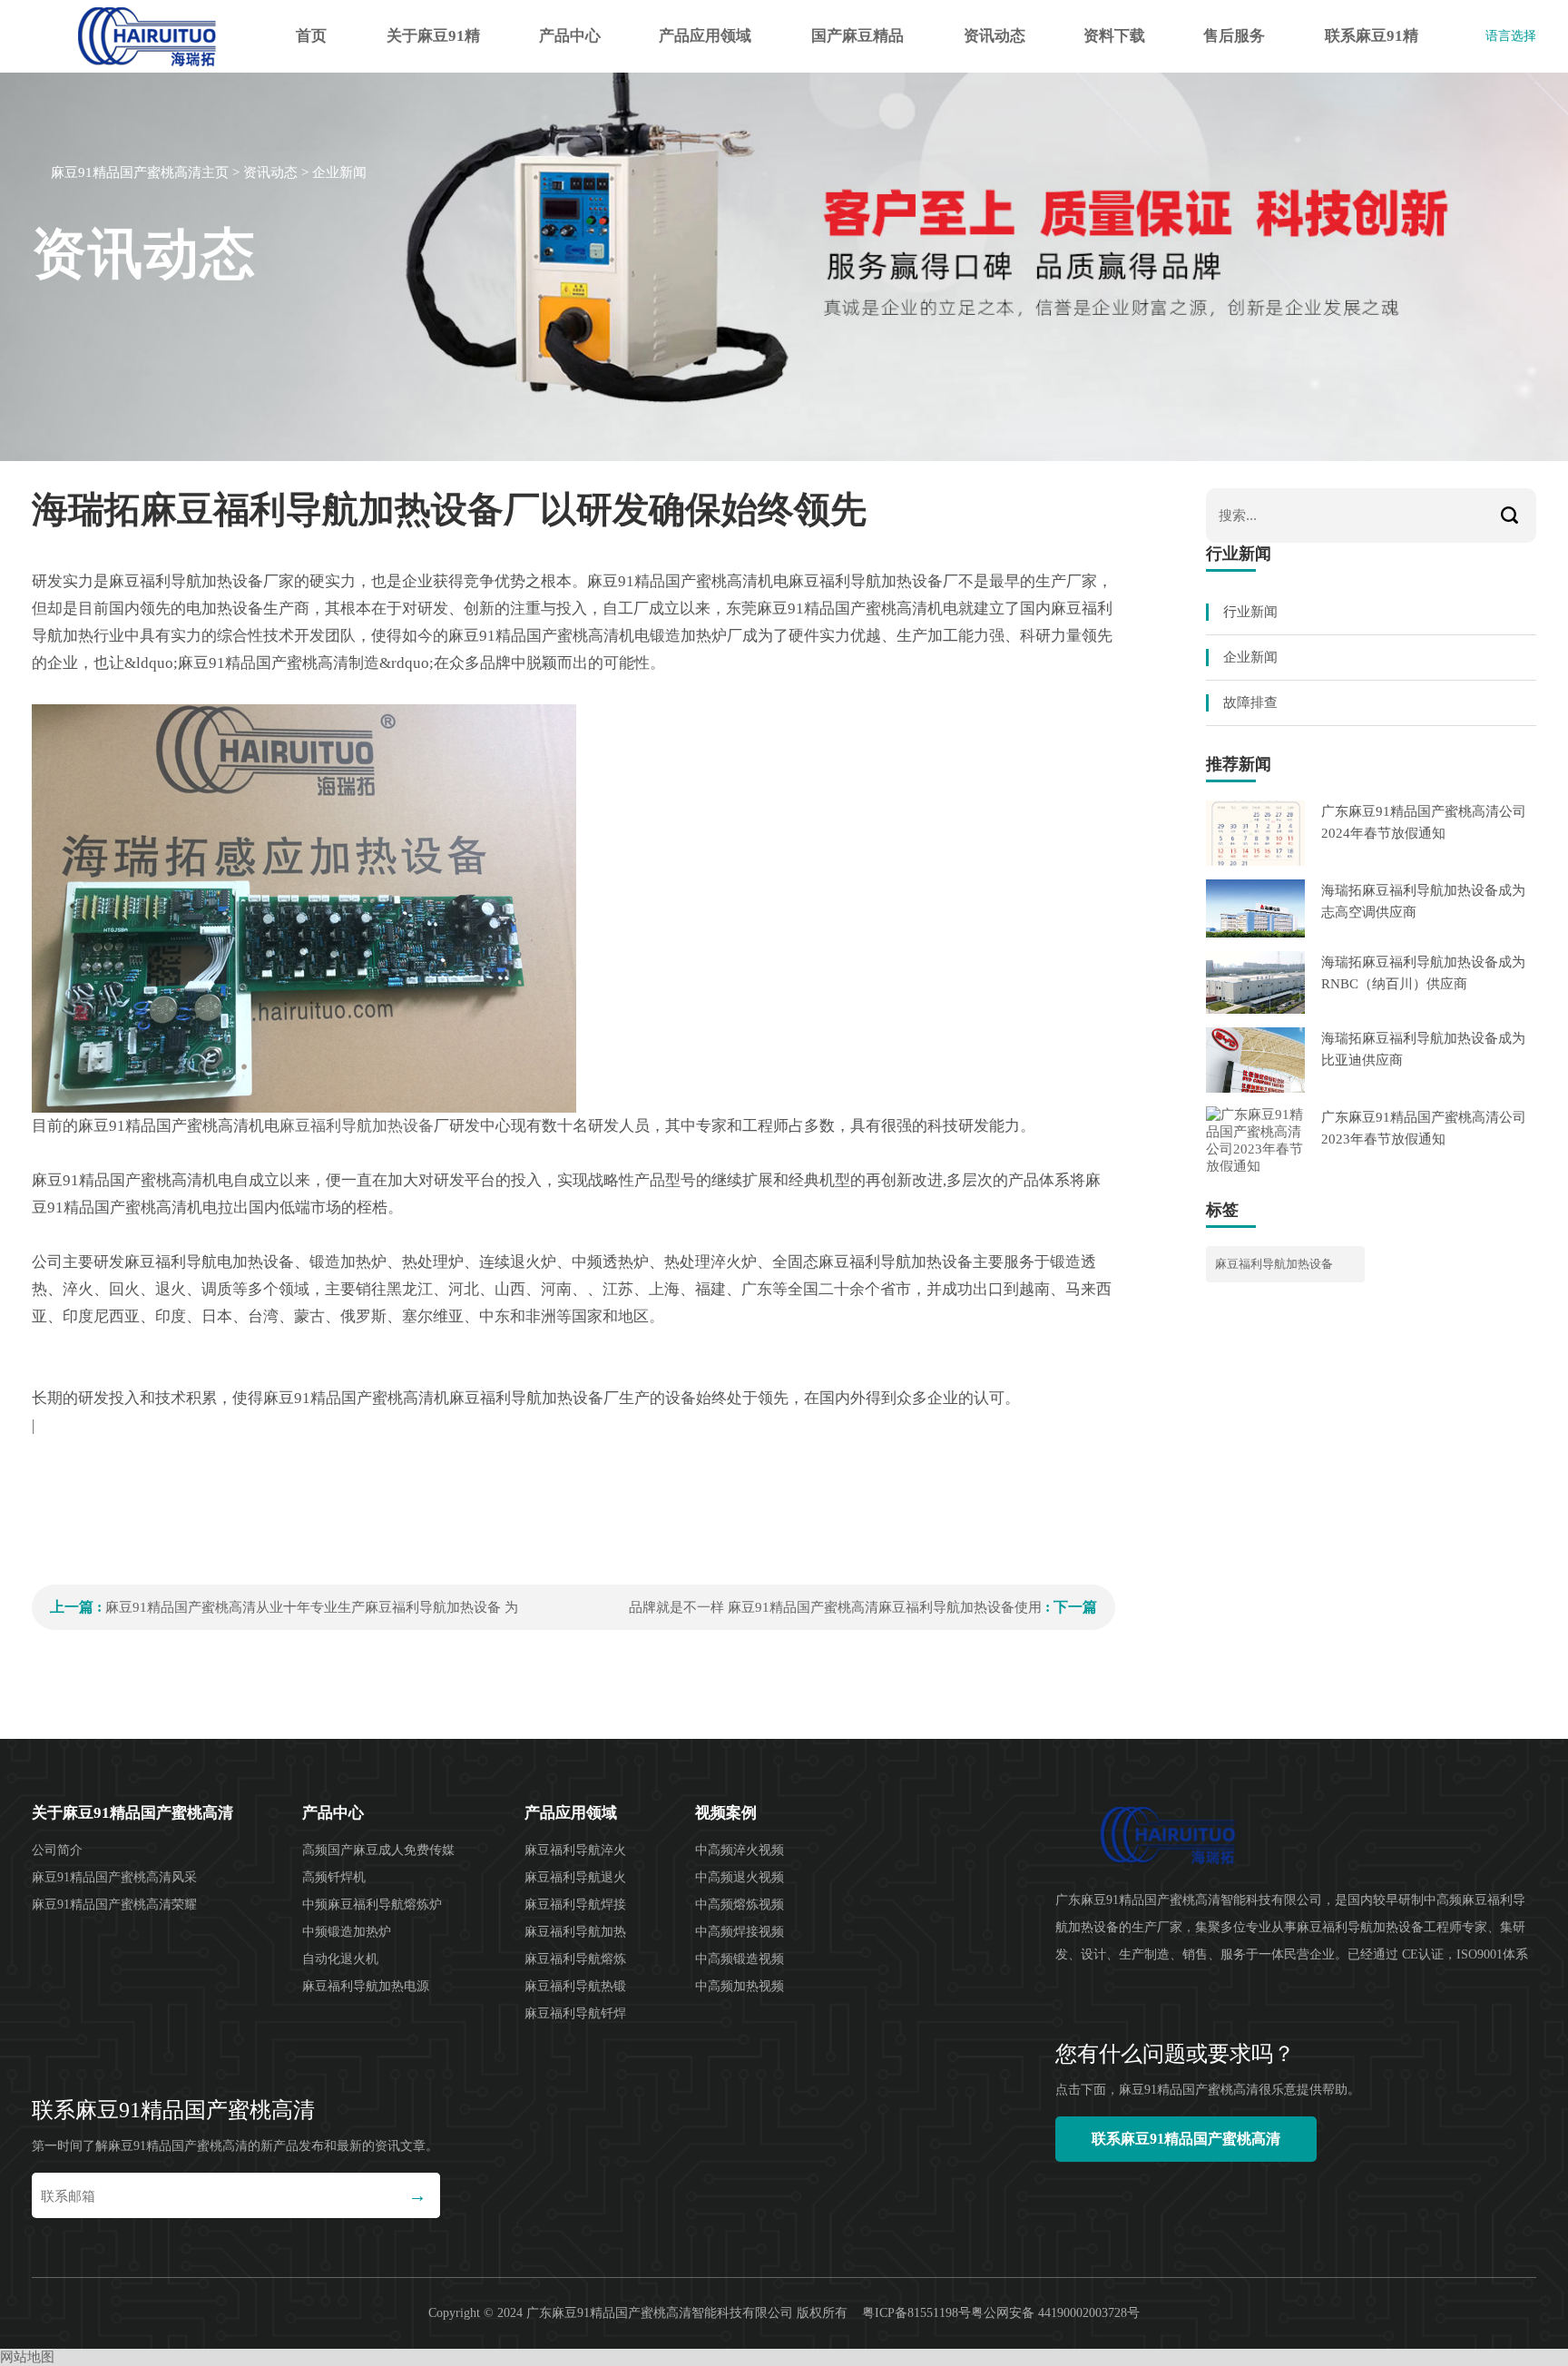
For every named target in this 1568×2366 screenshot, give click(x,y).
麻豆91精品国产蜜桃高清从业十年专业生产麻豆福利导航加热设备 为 (312, 1607)
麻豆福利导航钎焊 (575, 2013)
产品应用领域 (705, 36)
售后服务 (1234, 36)
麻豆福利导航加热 (575, 1932)
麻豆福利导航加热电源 (366, 1986)
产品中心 (570, 36)
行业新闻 (1250, 612)
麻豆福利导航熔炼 (575, 1959)
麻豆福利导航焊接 (575, 1905)
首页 (311, 36)
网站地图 (27, 2357)
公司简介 (57, 1850)
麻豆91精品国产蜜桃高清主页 (140, 172)
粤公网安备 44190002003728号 (1055, 2313)
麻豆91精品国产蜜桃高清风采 (114, 1877)
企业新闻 (339, 172)
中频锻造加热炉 (347, 1932)
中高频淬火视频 (740, 1850)
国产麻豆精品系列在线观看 (857, 50)
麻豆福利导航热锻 (575, 1986)
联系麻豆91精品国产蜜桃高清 (1372, 50)
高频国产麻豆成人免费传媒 (378, 1850)
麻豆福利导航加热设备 (357, 1126)
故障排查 (1250, 702)
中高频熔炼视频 (740, 1905)
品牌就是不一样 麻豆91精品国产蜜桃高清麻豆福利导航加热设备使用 (835, 1607)
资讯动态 (995, 36)
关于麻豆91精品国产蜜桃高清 (433, 50)
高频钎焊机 (334, 1877)
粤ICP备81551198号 (916, 2313)
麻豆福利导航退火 (575, 1877)
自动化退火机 (340, 1959)
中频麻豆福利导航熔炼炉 (372, 1905)
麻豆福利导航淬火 (575, 1850)
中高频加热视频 (740, 1986)
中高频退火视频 (740, 1877)
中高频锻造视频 (740, 1959)
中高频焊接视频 (740, 1932)
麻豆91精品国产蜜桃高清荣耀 (114, 1905)
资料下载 (1114, 36)
